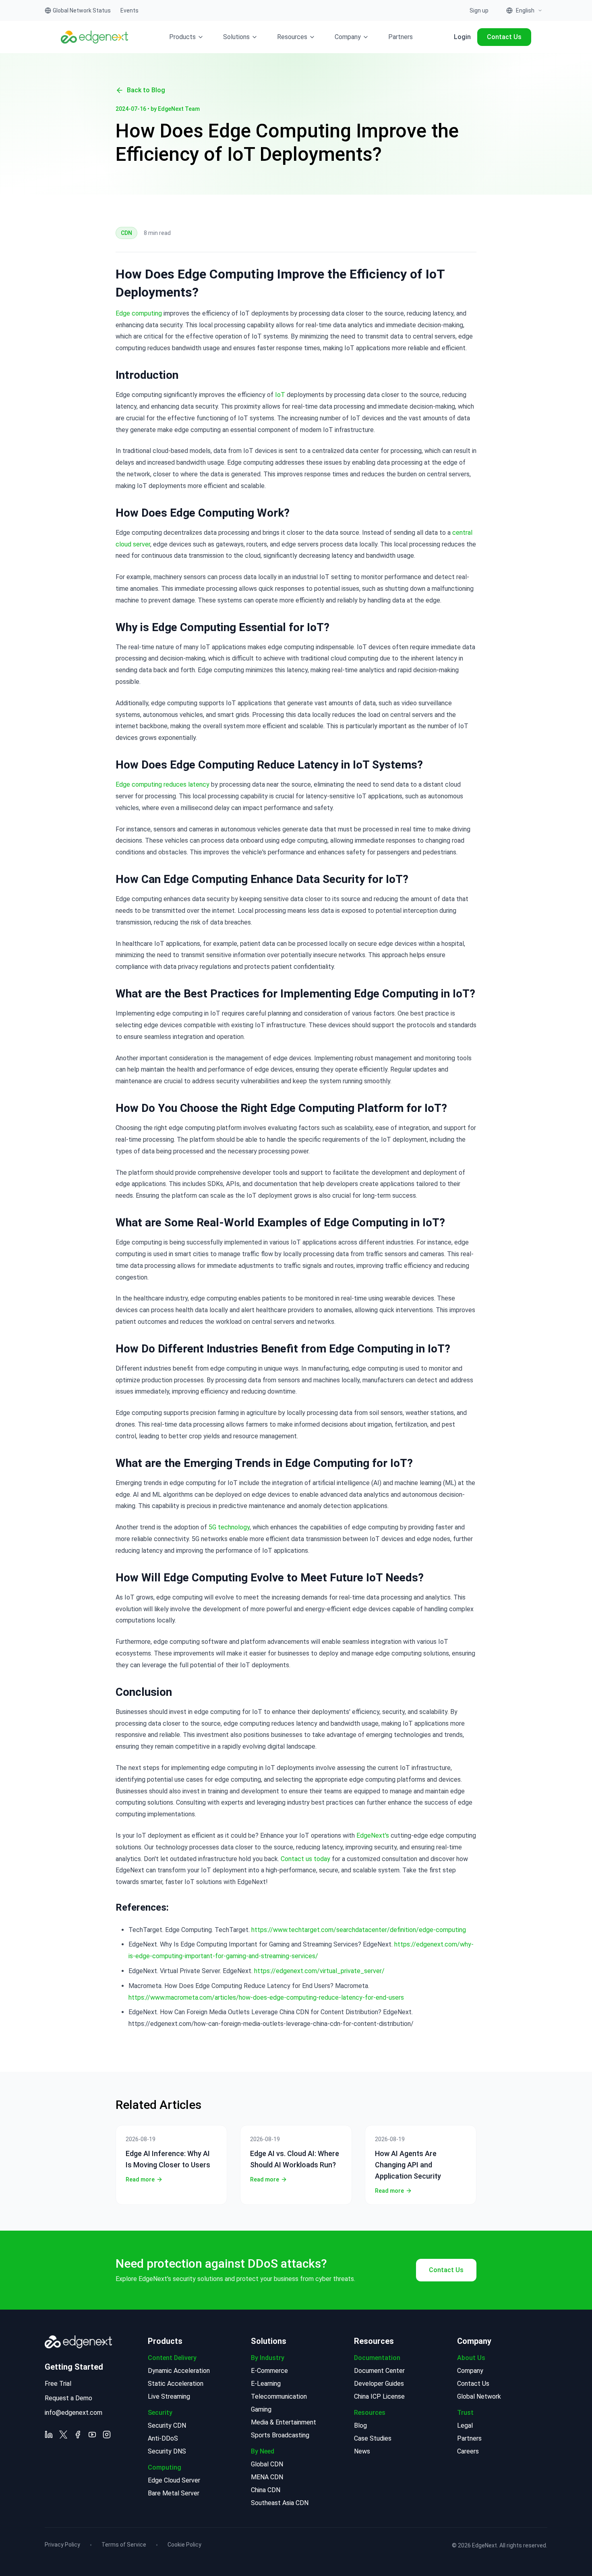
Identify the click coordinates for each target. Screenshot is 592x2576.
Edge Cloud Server (174, 2480)
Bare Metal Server (174, 2493)
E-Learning (266, 2384)
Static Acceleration (176, 2384)
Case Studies (373, 2438)
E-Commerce (269, 2371)
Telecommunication (279, 2396)
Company (348, 37)
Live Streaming (169, 2396)
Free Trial (58, 2384)
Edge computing (139, 313)
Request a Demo (68, 2398)
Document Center (379, 2371)
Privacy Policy (62, 2545)
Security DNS (167, 2451)
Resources (292, 37)
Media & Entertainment (284, 2422)
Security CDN (167, 2425)
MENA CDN (267, 2477)
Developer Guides (379, 2384)
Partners (401, 37)
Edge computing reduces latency (162, 784)
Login (462, 37)
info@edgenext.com (73, 2413)
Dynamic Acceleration (179, 2371)
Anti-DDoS (163, 2438)
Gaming (261, 2409)
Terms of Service (124, 2545)
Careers (468, 2451)
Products (182, 37)
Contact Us (504, 37)
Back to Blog (146, 90)
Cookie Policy (184, 2545)
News (362, 2451)
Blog (360, 2425)
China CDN (266, 2490)
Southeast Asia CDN (280, 2503)
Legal (465, 2425)
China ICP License (379, 2396)
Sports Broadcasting (280, 2435)
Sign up (479, 10)
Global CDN (267, 2464)
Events (129, 10)
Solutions (236, 37)
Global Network (479, 2396)
